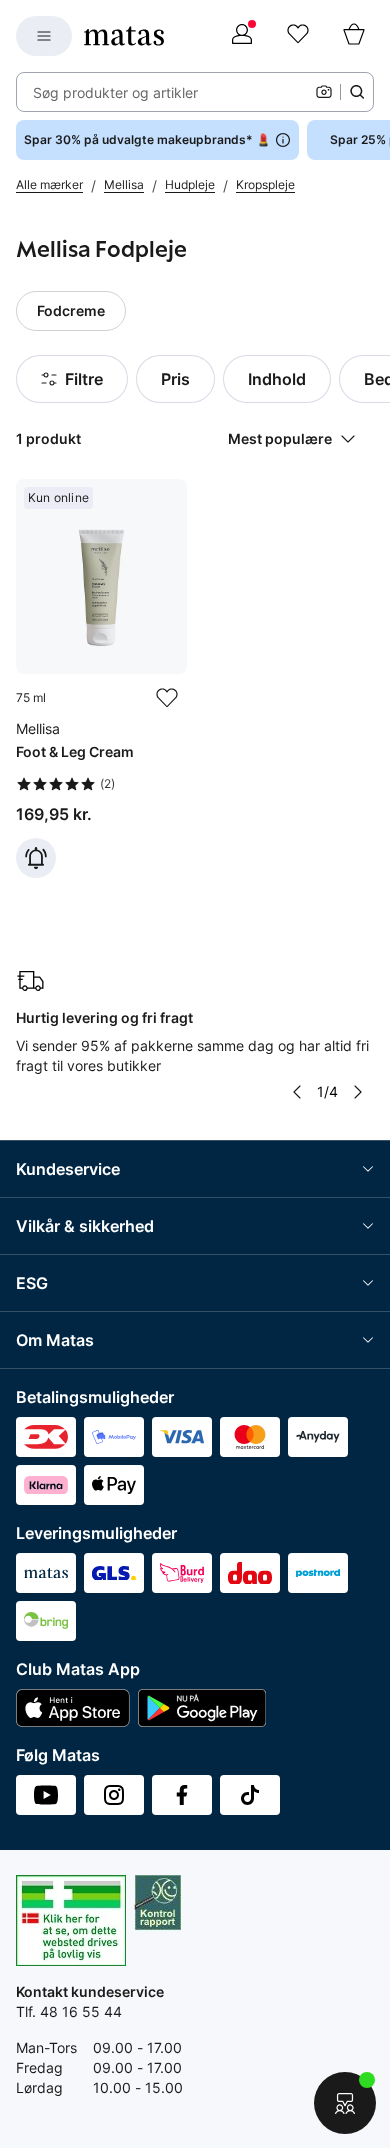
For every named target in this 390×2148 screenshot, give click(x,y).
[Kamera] (324, 92)
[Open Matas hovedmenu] (44, 36)
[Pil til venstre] (297, 1092)
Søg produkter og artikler (115, 92)
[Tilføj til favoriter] (167, 698)
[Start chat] (345, 2103)
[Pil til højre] (358, 1092)
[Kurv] (354, 36)
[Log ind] (242, 36)
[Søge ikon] (357, 92)
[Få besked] (36, 858)
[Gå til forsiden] (124, 36)
